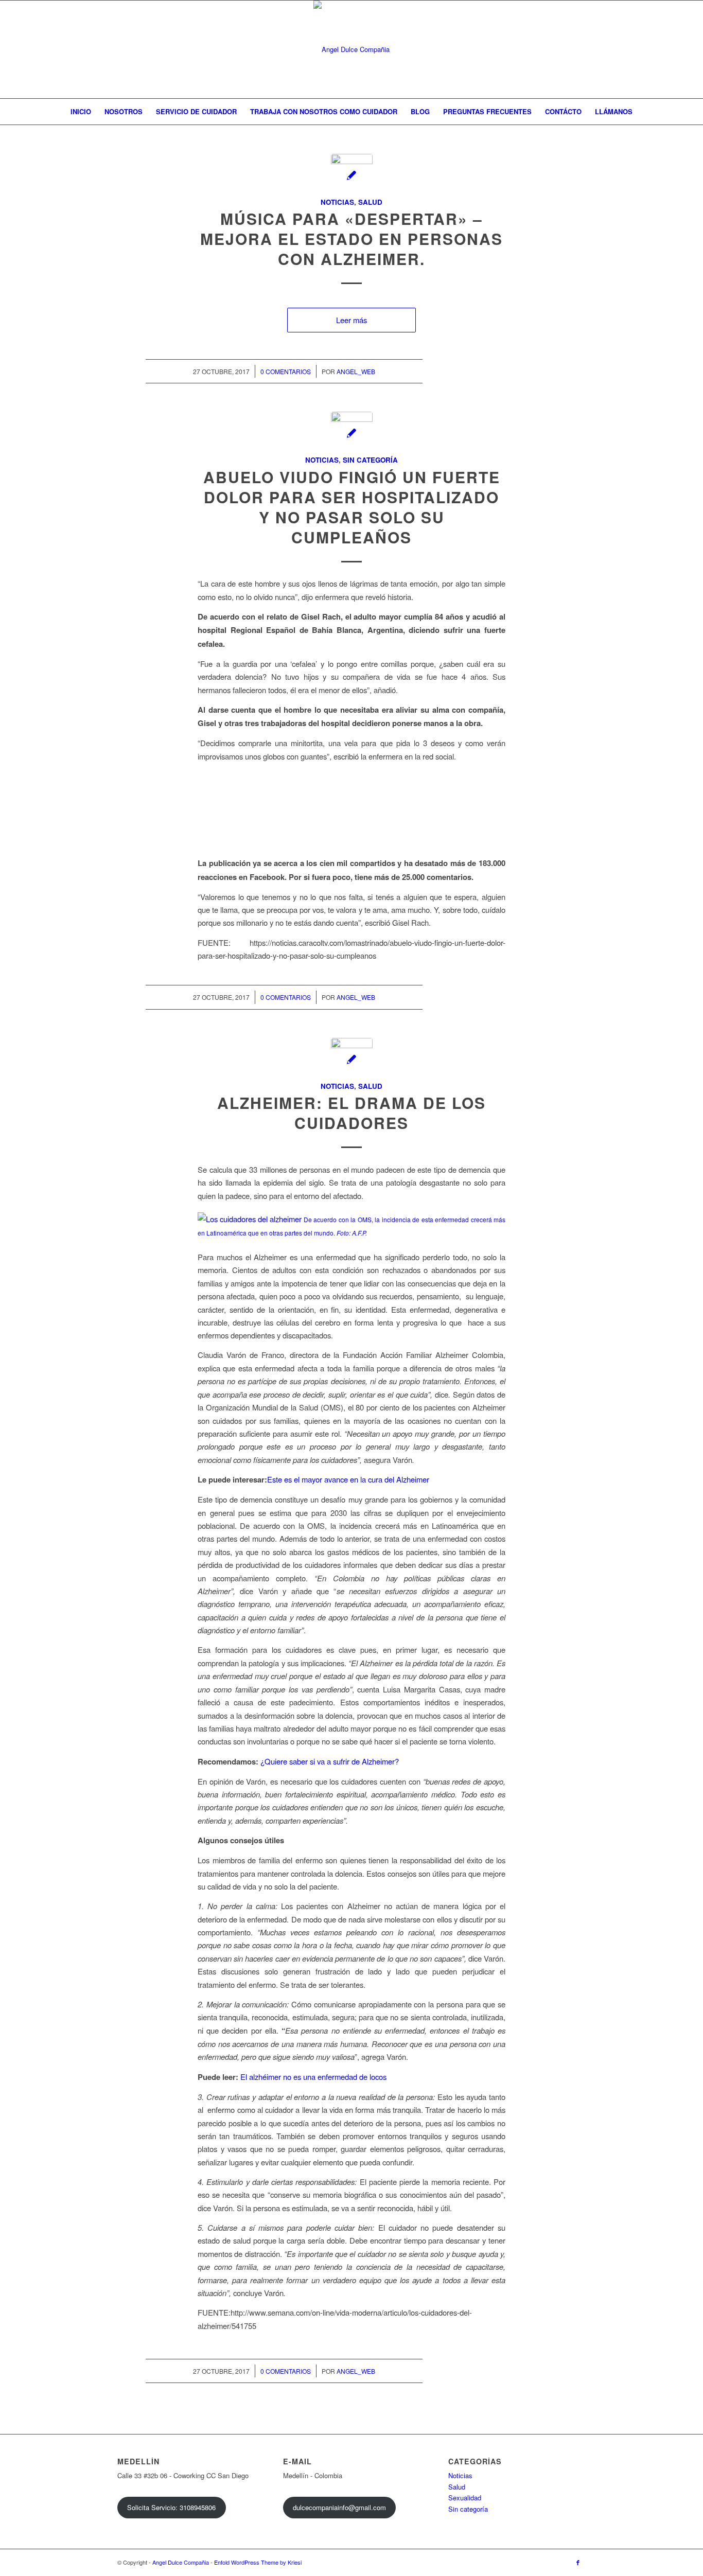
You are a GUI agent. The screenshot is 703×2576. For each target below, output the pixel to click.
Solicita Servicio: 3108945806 (171, 2507)
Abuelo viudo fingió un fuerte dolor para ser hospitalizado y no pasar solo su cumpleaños (352, 507)
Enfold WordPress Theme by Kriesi (258, 2562)
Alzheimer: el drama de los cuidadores (351, 1113)
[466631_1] (352, 1059)
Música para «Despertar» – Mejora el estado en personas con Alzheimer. (351, 239)
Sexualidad (465, 2498)
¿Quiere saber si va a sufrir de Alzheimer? (330, 1761)
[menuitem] (81, 112)
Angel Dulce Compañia (181, 2562)
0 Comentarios (286, 371)
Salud (370, 202)
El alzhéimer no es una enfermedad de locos (313, 2077)
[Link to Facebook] (578, 2562)
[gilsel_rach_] (352, 433)
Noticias (337, 202)
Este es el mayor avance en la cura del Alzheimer (348, 1479)
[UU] (352, 175)
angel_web (356, 371)
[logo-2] (351, 49)
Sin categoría (370, 460)
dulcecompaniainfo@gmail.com (339, 2507)
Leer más (351, 320)
